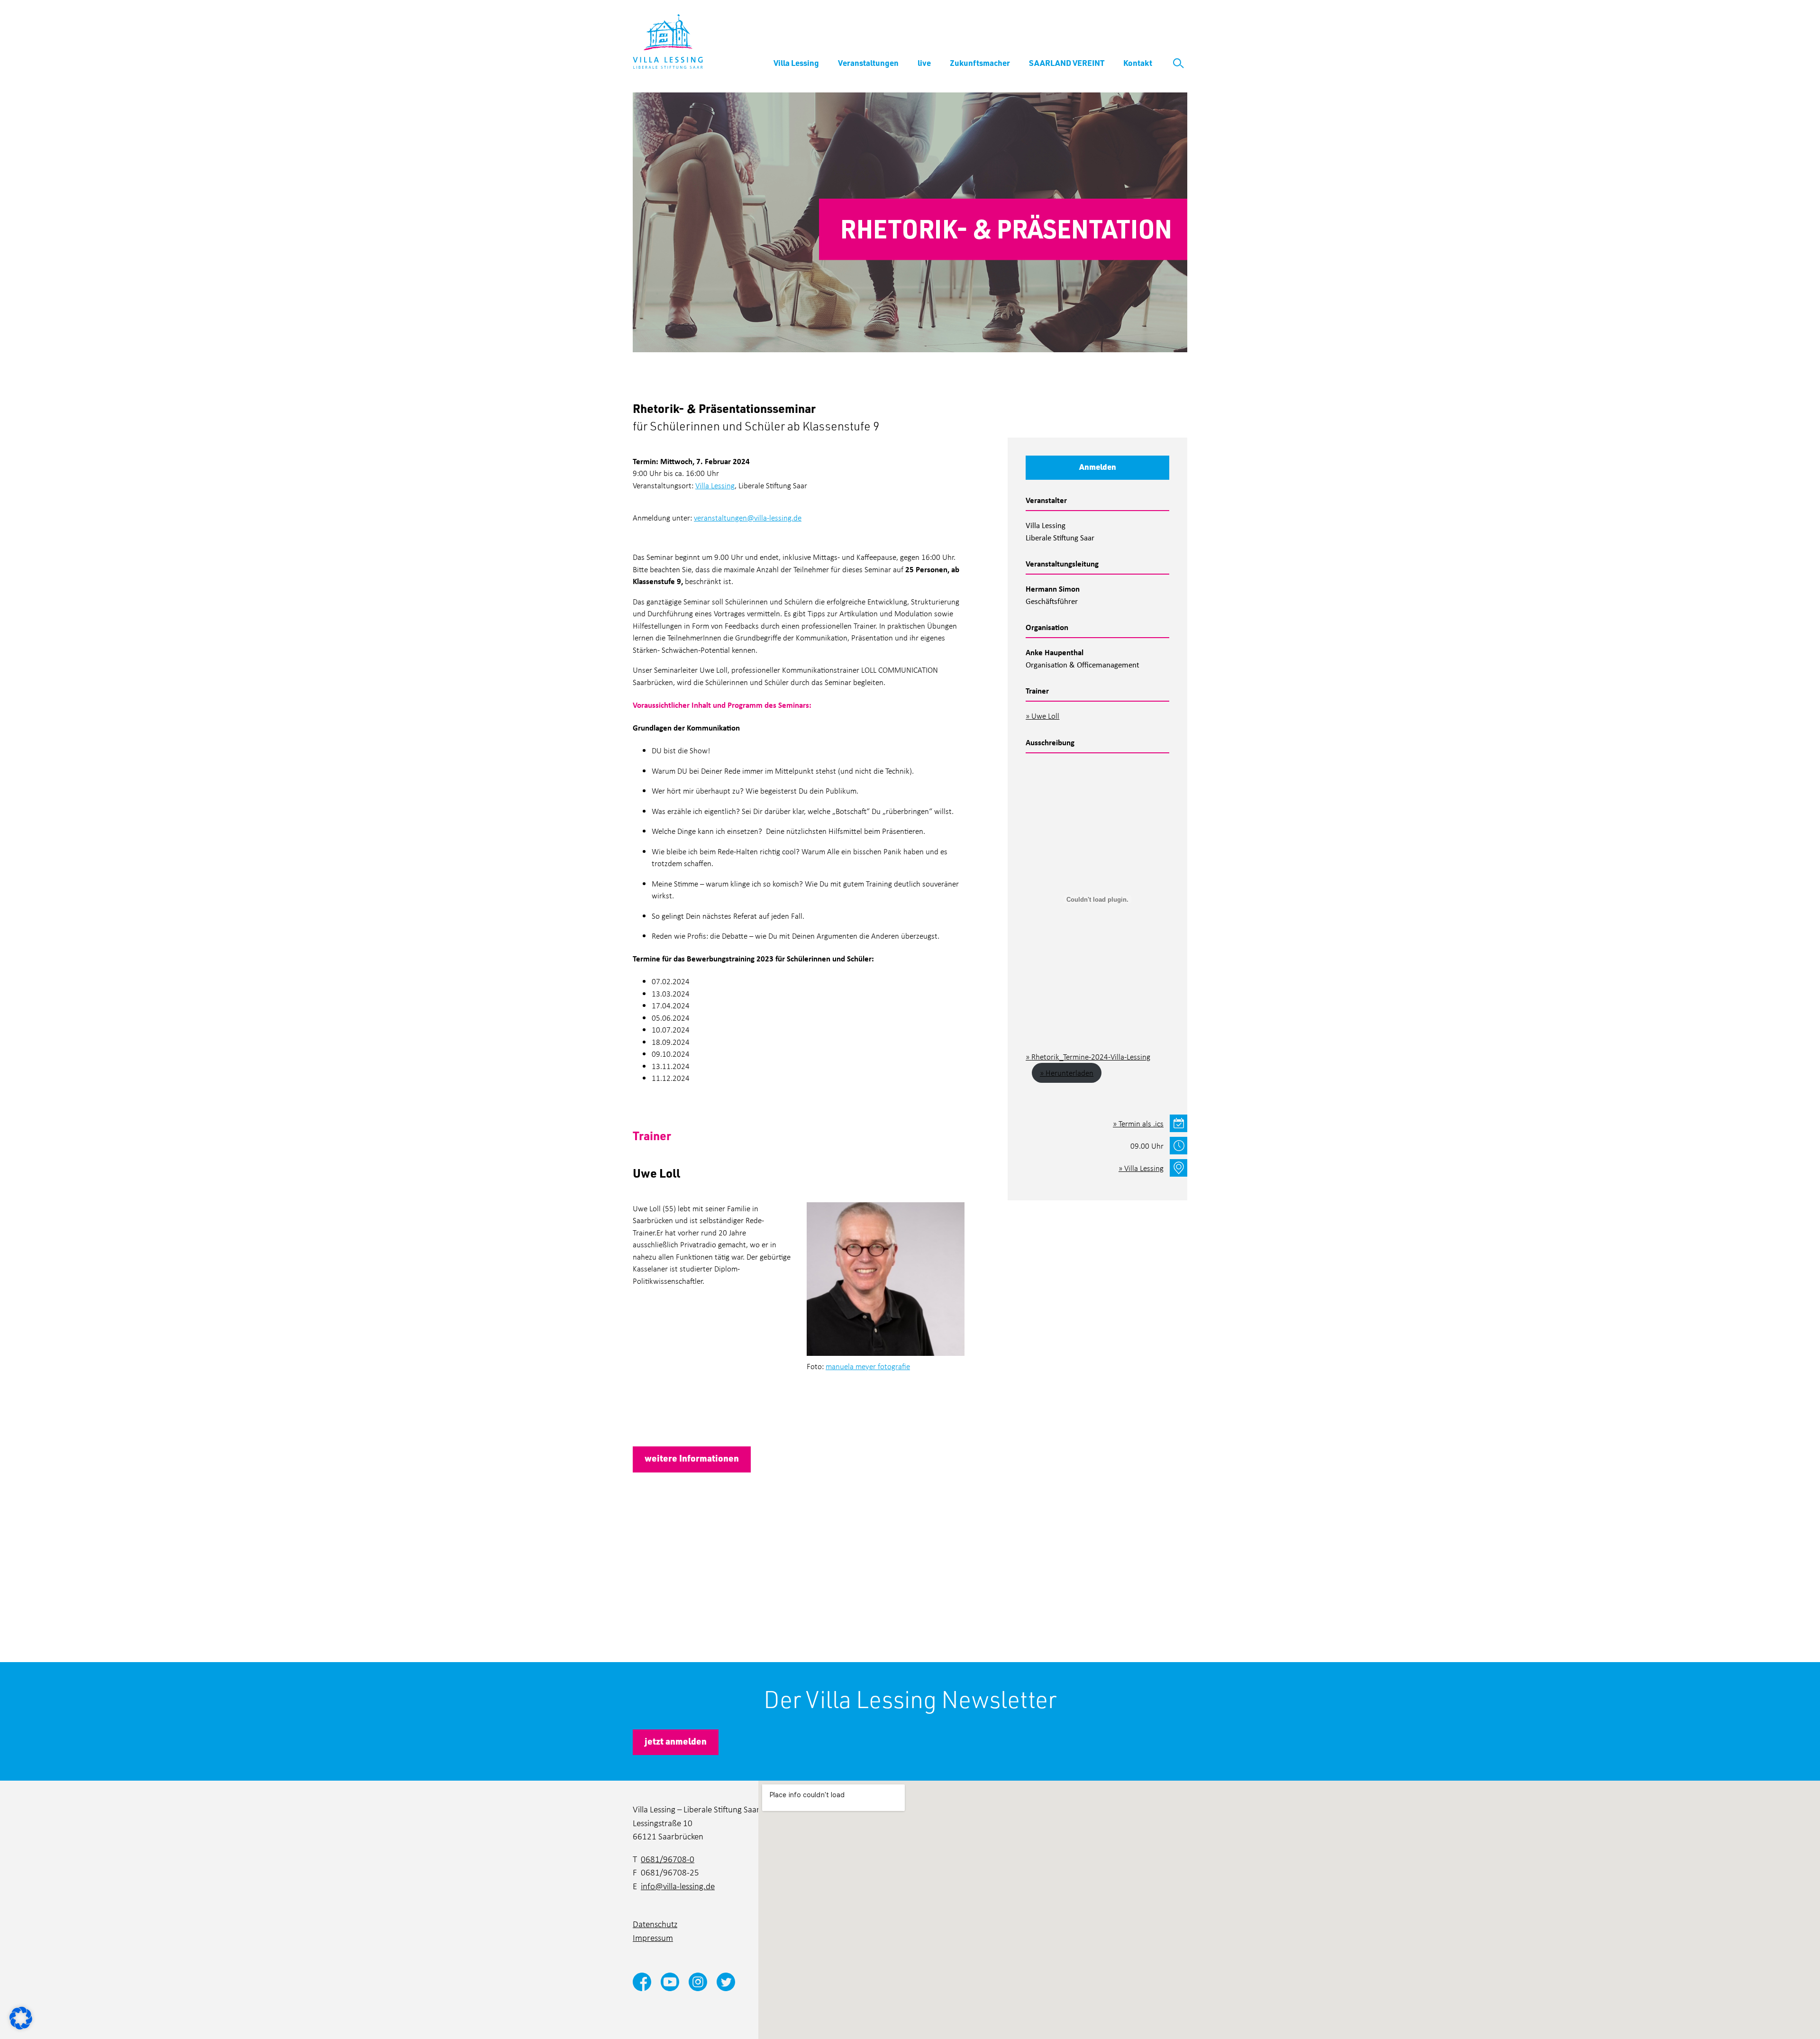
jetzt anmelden (676, 1741)
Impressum (653, 1937)
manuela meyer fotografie (868, 1366)
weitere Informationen (692, 1458)
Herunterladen (1069, 1073)
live (924, 63)
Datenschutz (655, 1924)
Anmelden (1098, 466)
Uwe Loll (1045, 716)
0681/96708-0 (668, 1859)
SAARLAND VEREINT (1067, 63)
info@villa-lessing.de (678, 1886)
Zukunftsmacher (980, 63)
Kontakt (1138, 63)
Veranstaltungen (868, 63)
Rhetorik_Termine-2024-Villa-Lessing (1091, 1056)
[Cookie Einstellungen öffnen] (21, 2017)
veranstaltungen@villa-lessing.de (748, 517)
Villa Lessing (796, 63)
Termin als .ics (1141, 1123)
